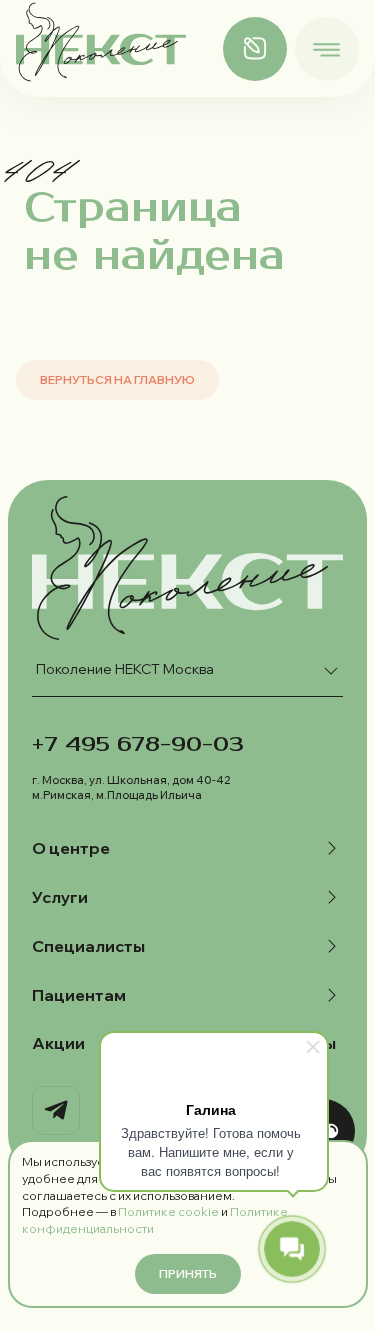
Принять (188, 1273)
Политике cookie (168, 1211)
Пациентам (79, 995)
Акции (58, 1043)
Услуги (60, 897)
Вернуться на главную (117, 379)
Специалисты (88, 946)
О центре (71, 848)
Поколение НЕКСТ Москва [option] (125, 669)
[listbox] (187, 670)
